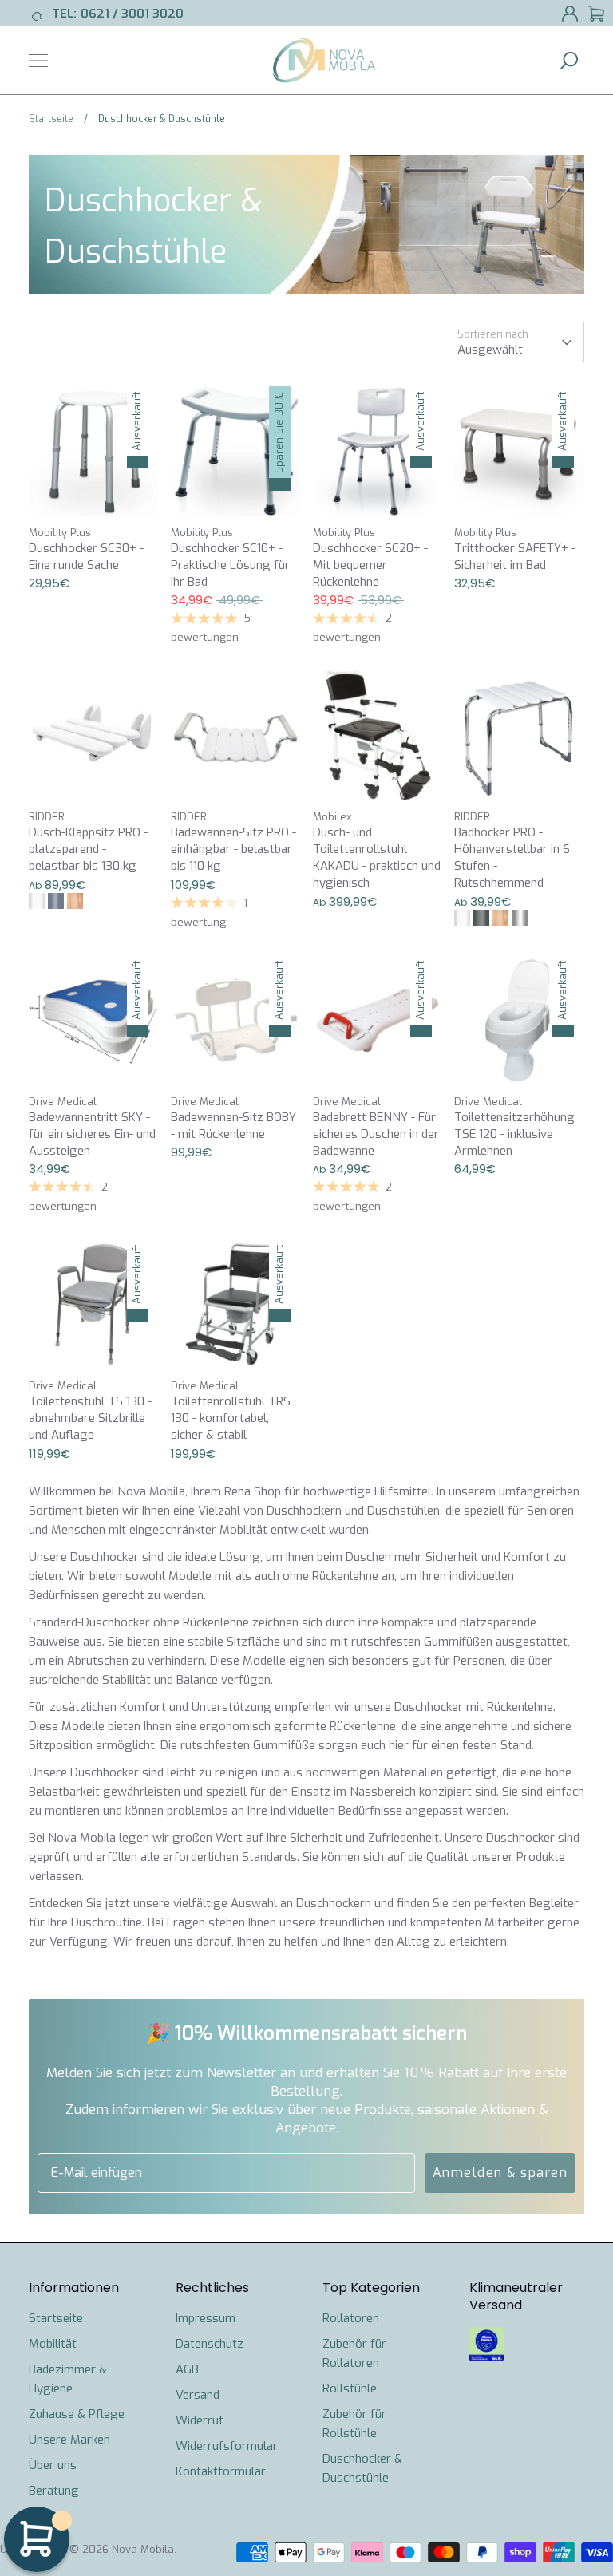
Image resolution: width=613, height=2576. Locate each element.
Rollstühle (350, 2388)
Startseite (56, 2318)
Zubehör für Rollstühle (354, 2424)
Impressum (206, 2318)
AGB (187, 2369)
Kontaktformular (221, 2471)
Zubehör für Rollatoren (354, 2353)
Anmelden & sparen (500, 2173)
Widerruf (200, 2420)
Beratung (54, 2491)
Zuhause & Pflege (77, 2414)
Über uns (53, 2465)
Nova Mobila (143, 2549)
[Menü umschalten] (38, 61)
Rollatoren (351, 2318)
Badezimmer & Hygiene (68, 2379)
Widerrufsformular (227, 2446)
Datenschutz (210, 2344)
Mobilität (53, 2344)
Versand (198, 2395)
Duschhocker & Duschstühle (362, 2468)
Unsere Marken (69, 2440)
